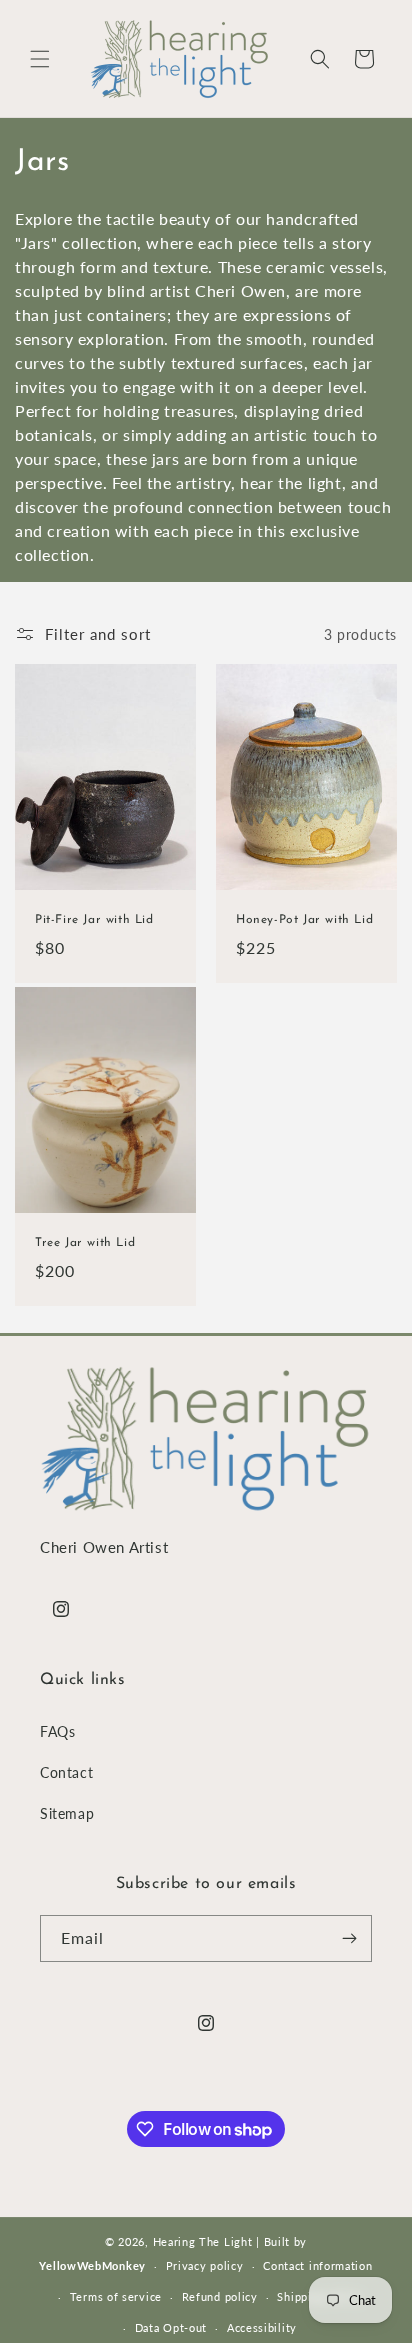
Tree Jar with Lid (85, 1243)
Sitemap (67, 1813)
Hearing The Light (203, 2241)
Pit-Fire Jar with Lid (94, 920)
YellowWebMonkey (92, 2265)
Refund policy (220, 2296)
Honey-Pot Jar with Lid (304, 920)
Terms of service (116, 2296)
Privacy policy (205, 2265)
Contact (66, 1772)
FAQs (57, 1731)
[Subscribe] (349, 1938)
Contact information (317, 2265)
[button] (40, 59)
